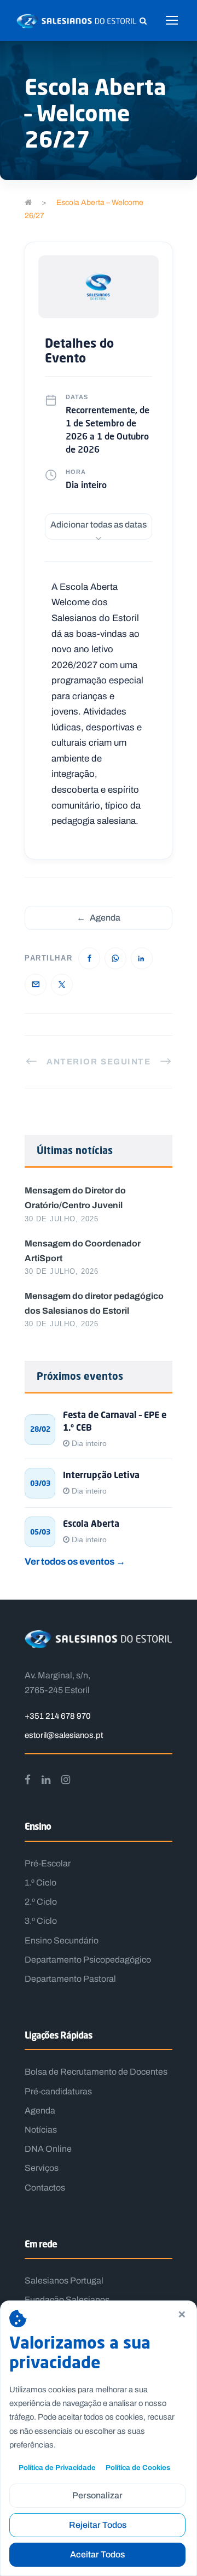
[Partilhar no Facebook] (89, 958)
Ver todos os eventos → (75, 1561)
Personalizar (97, 2495)
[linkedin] (46, 1779)
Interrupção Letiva (101, 1475)
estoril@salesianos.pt (64, 1735)
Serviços (42, 2168)
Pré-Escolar (48, 1863)
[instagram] (66, 1779)
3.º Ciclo (41, 1921)
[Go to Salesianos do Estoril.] (28, 203)
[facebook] (28, 1779)
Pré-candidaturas (58, 2091)
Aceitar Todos (97, 2554)
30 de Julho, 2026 (62, 1219)
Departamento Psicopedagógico (88, 1960)
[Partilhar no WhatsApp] (115, 958)
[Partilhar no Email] (36, 985)
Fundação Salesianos (67, 2300)
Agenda (99, 918)
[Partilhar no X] (62, 985)
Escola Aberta (91, 1524)
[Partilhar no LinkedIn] (142, 958)
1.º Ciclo (40, 1883)
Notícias (41, 2130)
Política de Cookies (138, 2467)
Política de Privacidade (57, 2467)
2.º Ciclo (41, 1902)
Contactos (45, 2188)
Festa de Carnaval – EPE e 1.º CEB (115, 1421)
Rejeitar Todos (98, 2525)
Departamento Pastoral (70, 1979)
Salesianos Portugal (64, 2281)
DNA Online (48, 2149)
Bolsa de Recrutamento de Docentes (96, 2072)
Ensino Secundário (62, 1940)
